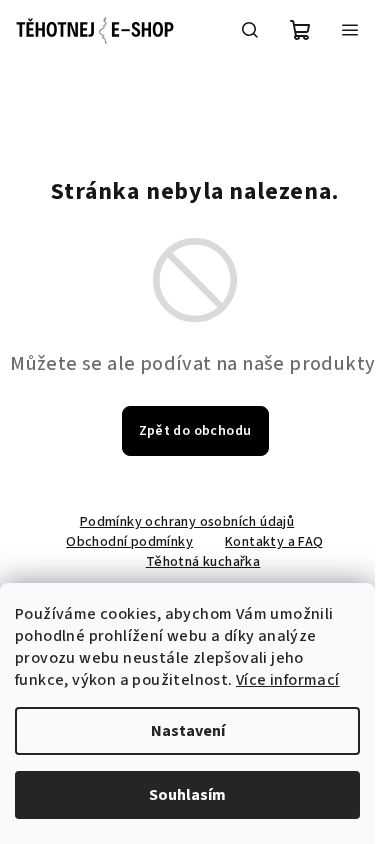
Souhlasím (187, 795)
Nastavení (188, 731)
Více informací (288, 680)
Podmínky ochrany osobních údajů (187, 522)
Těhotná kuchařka (203, 562)
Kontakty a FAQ (274, 542)
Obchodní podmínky (129, 542)
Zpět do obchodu (195, 431)
